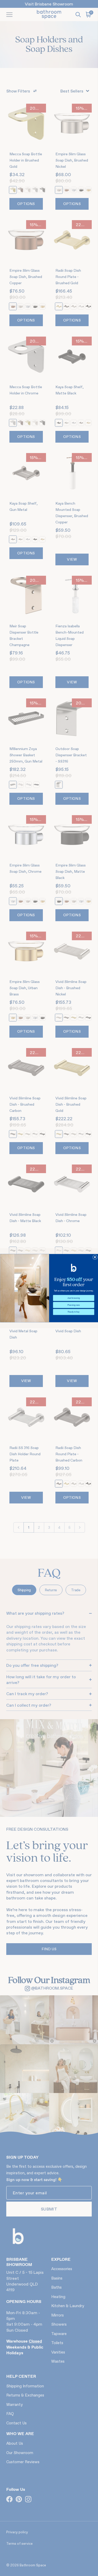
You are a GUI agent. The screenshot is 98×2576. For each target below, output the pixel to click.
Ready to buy (74, 1312)
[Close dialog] (95, 1257)
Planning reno (73, 1305)
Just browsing (74, 1298)
